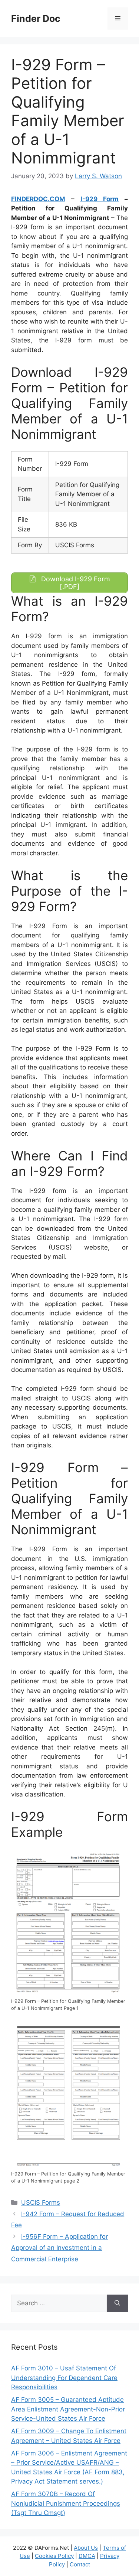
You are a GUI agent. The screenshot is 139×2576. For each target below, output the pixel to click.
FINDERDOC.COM (38, 199)
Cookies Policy (54, 2556)
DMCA (87, 2556)
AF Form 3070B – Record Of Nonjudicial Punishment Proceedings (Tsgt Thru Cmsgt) (66, 2503)
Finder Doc (36, 18)
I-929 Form (100, 199)
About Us (86, 2548)
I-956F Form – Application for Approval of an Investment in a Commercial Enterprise (59, 2248)
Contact (80, 2564)
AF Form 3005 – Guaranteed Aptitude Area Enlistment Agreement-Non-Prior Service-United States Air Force (68, 2409)
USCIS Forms (41, 2203)
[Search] (117, 2303)
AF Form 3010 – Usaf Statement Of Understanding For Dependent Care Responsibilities (64, 2378)
